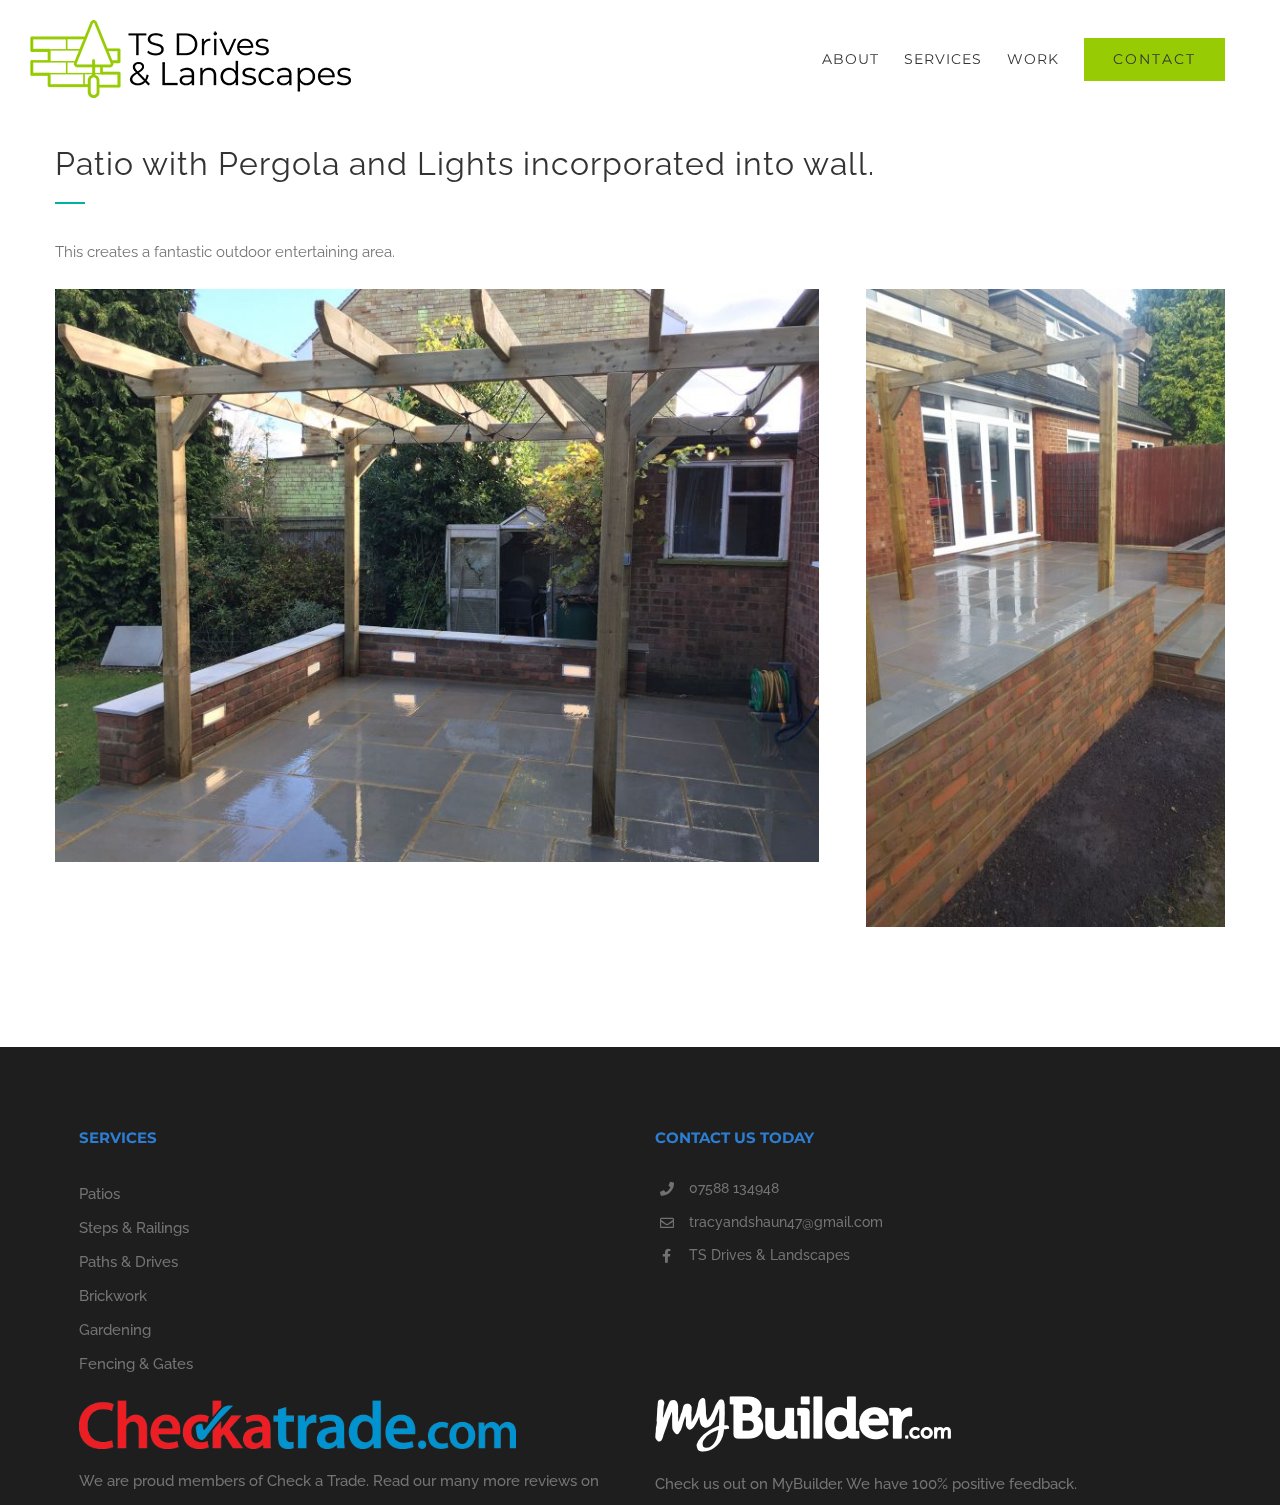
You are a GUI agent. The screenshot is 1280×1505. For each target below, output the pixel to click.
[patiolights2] (1045, 296)
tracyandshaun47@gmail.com (786, 1222)
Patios (99, 1194)
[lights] (437, 296)
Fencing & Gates (136, 1364)
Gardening (115, 1330)
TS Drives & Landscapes (769, 1255)
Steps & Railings (134, 1228)
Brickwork (113, 1296)
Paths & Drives (128, 1262)
